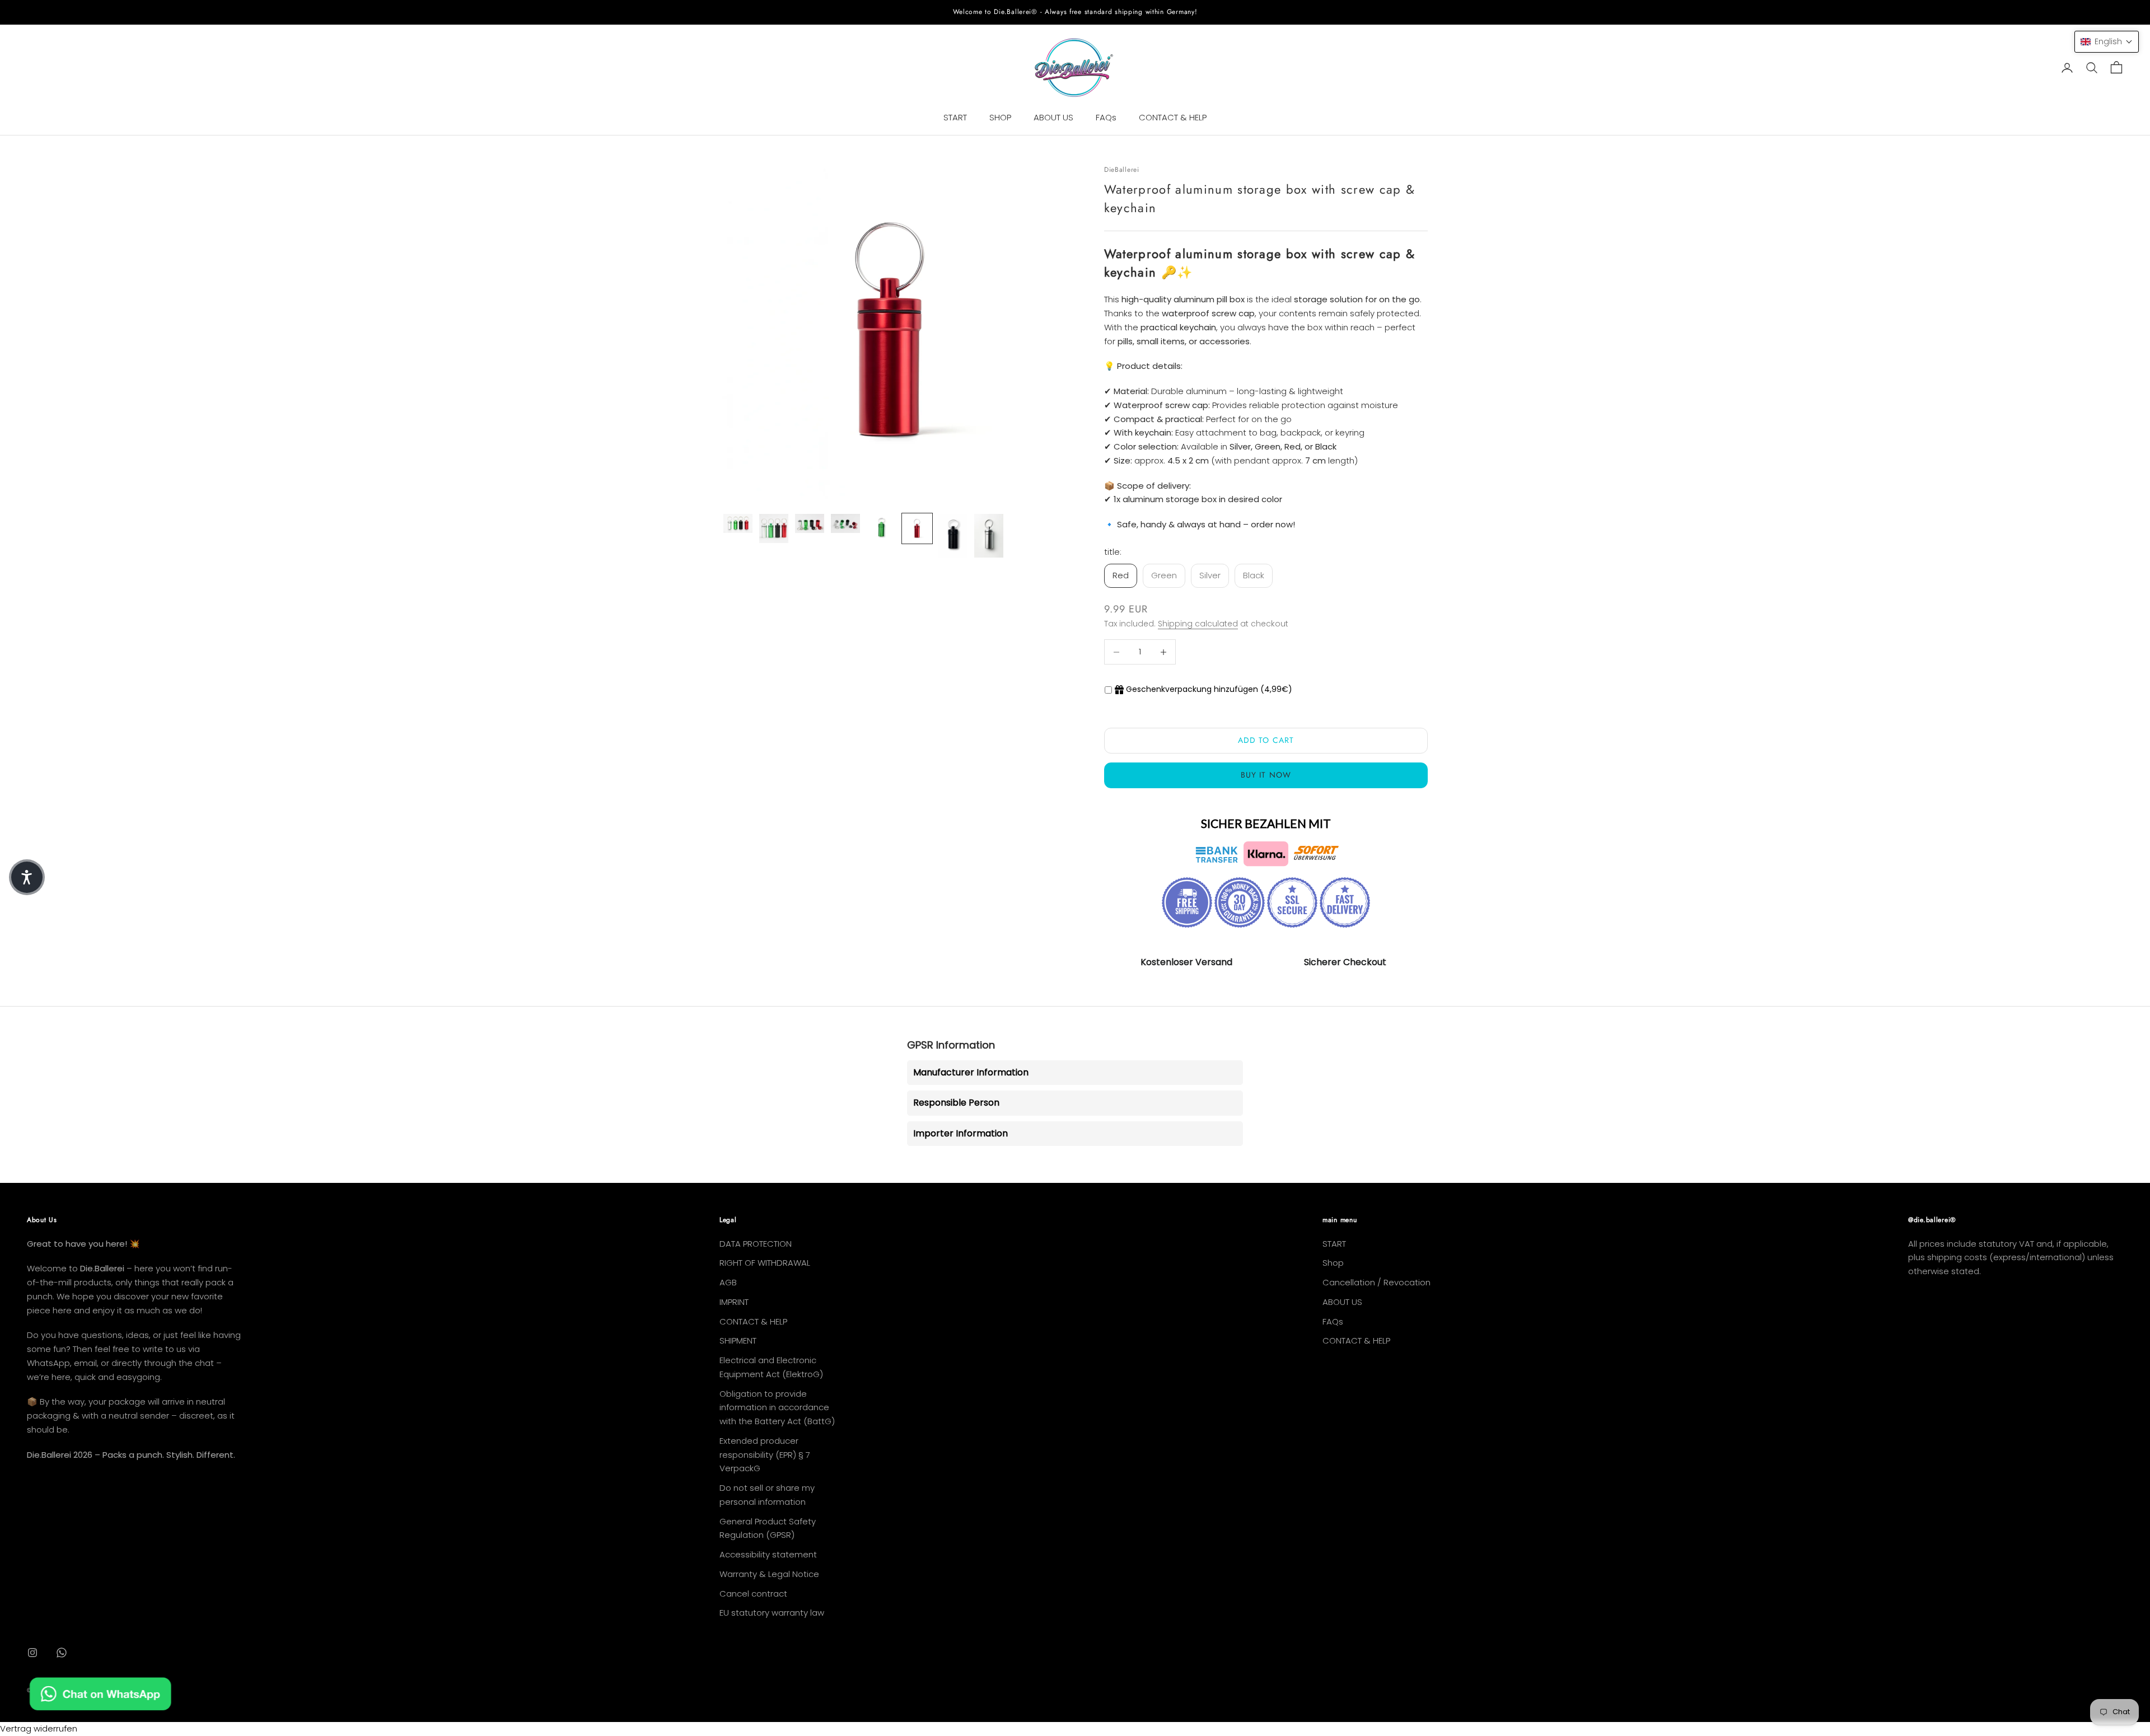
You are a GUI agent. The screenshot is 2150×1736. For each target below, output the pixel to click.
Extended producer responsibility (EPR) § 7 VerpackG (765, 1455)
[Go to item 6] (917, 528)
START (955, 117)
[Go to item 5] (881, 528)
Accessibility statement (768, 1554)
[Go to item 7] (953, 536)
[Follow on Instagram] (32, 1653)
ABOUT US (1053, 117)
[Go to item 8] (989, 536)
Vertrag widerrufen (39, 1728)
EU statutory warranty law (772, 1613)
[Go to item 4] (845, 524)
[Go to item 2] (774, 528)
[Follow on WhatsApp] (62, 1653)
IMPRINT (734, 1302)
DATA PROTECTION (756, 1244)
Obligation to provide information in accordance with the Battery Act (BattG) (777, 1408)
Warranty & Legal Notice (769, 1574)
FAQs (1106, 117)
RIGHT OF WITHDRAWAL (765, 1263)
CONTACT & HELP (1173, 117)
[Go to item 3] (810, 524)
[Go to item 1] (738, 524)
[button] (2107, 42)
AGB (728, 1282)
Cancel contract (753, 1594)
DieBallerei (1122, 170)
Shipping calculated (1198, 624)
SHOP (1000, 117)
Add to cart (1266, 740)
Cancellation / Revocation (1377, 1282)
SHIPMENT (738, 1340)
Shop (1333, 1263)
